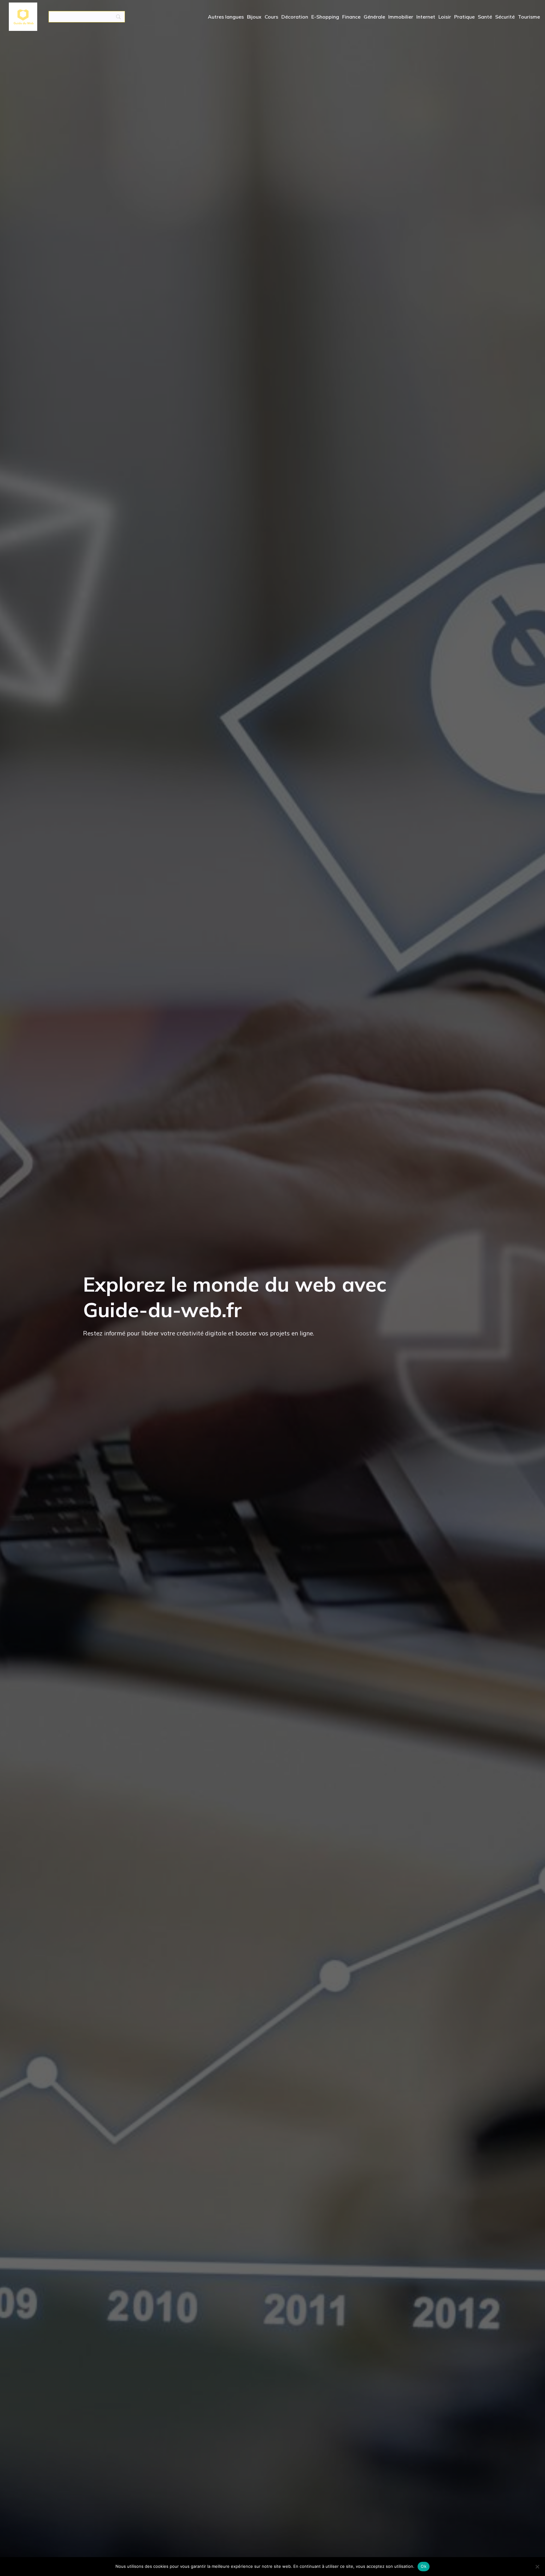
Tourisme (529, 17)
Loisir (445, 17)
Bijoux (254, 17)
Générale (374, 17)
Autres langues (226, 17)
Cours (271, 17)
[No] (537, 2567)
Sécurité (505, 17)
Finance (351, 17)
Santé (485, 17)
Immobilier (401, 17)
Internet (426, 17)
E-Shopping (325, 17)
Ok (424, 2566)
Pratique (464, 17)
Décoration (295, 17)
